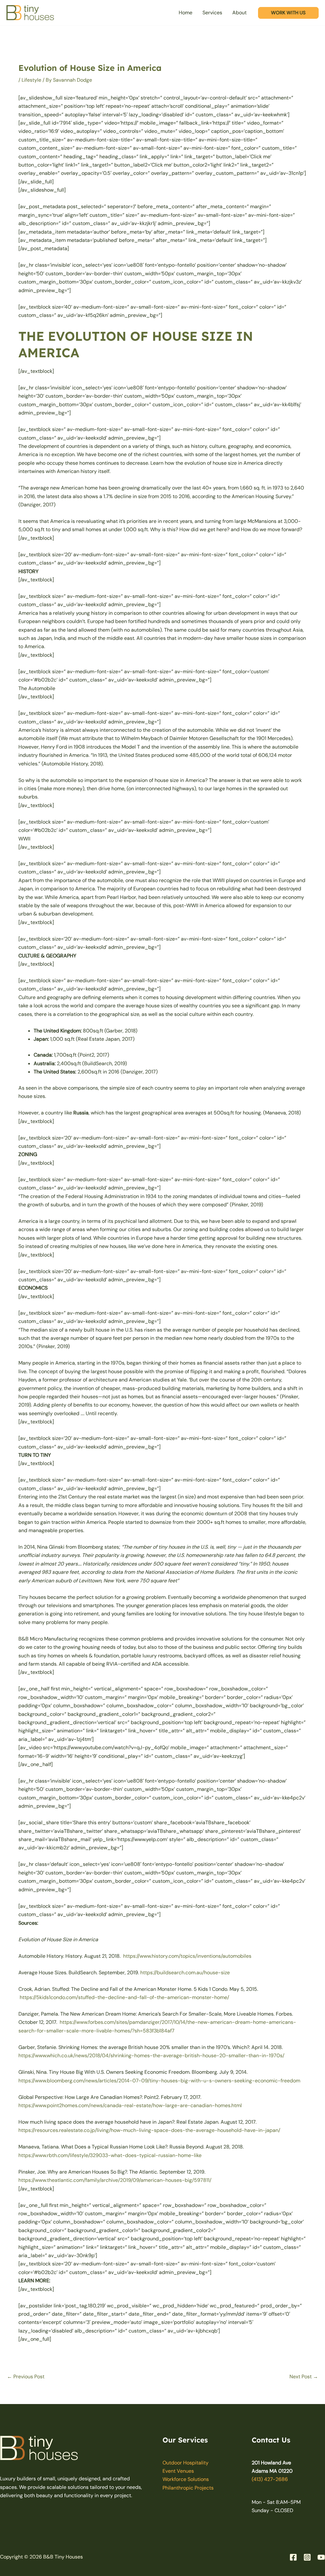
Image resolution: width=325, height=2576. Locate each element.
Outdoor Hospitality (186, 2463)
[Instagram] (307, 2557)
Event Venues (178, 2471)
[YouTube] (321, 2557)
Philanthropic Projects (188, 2488)
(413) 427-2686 (270, 2479)
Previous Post (26, 2377)
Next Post (304, 2377)
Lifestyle (31, 80)
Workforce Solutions (186, 2479)
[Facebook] (293, 2557)
